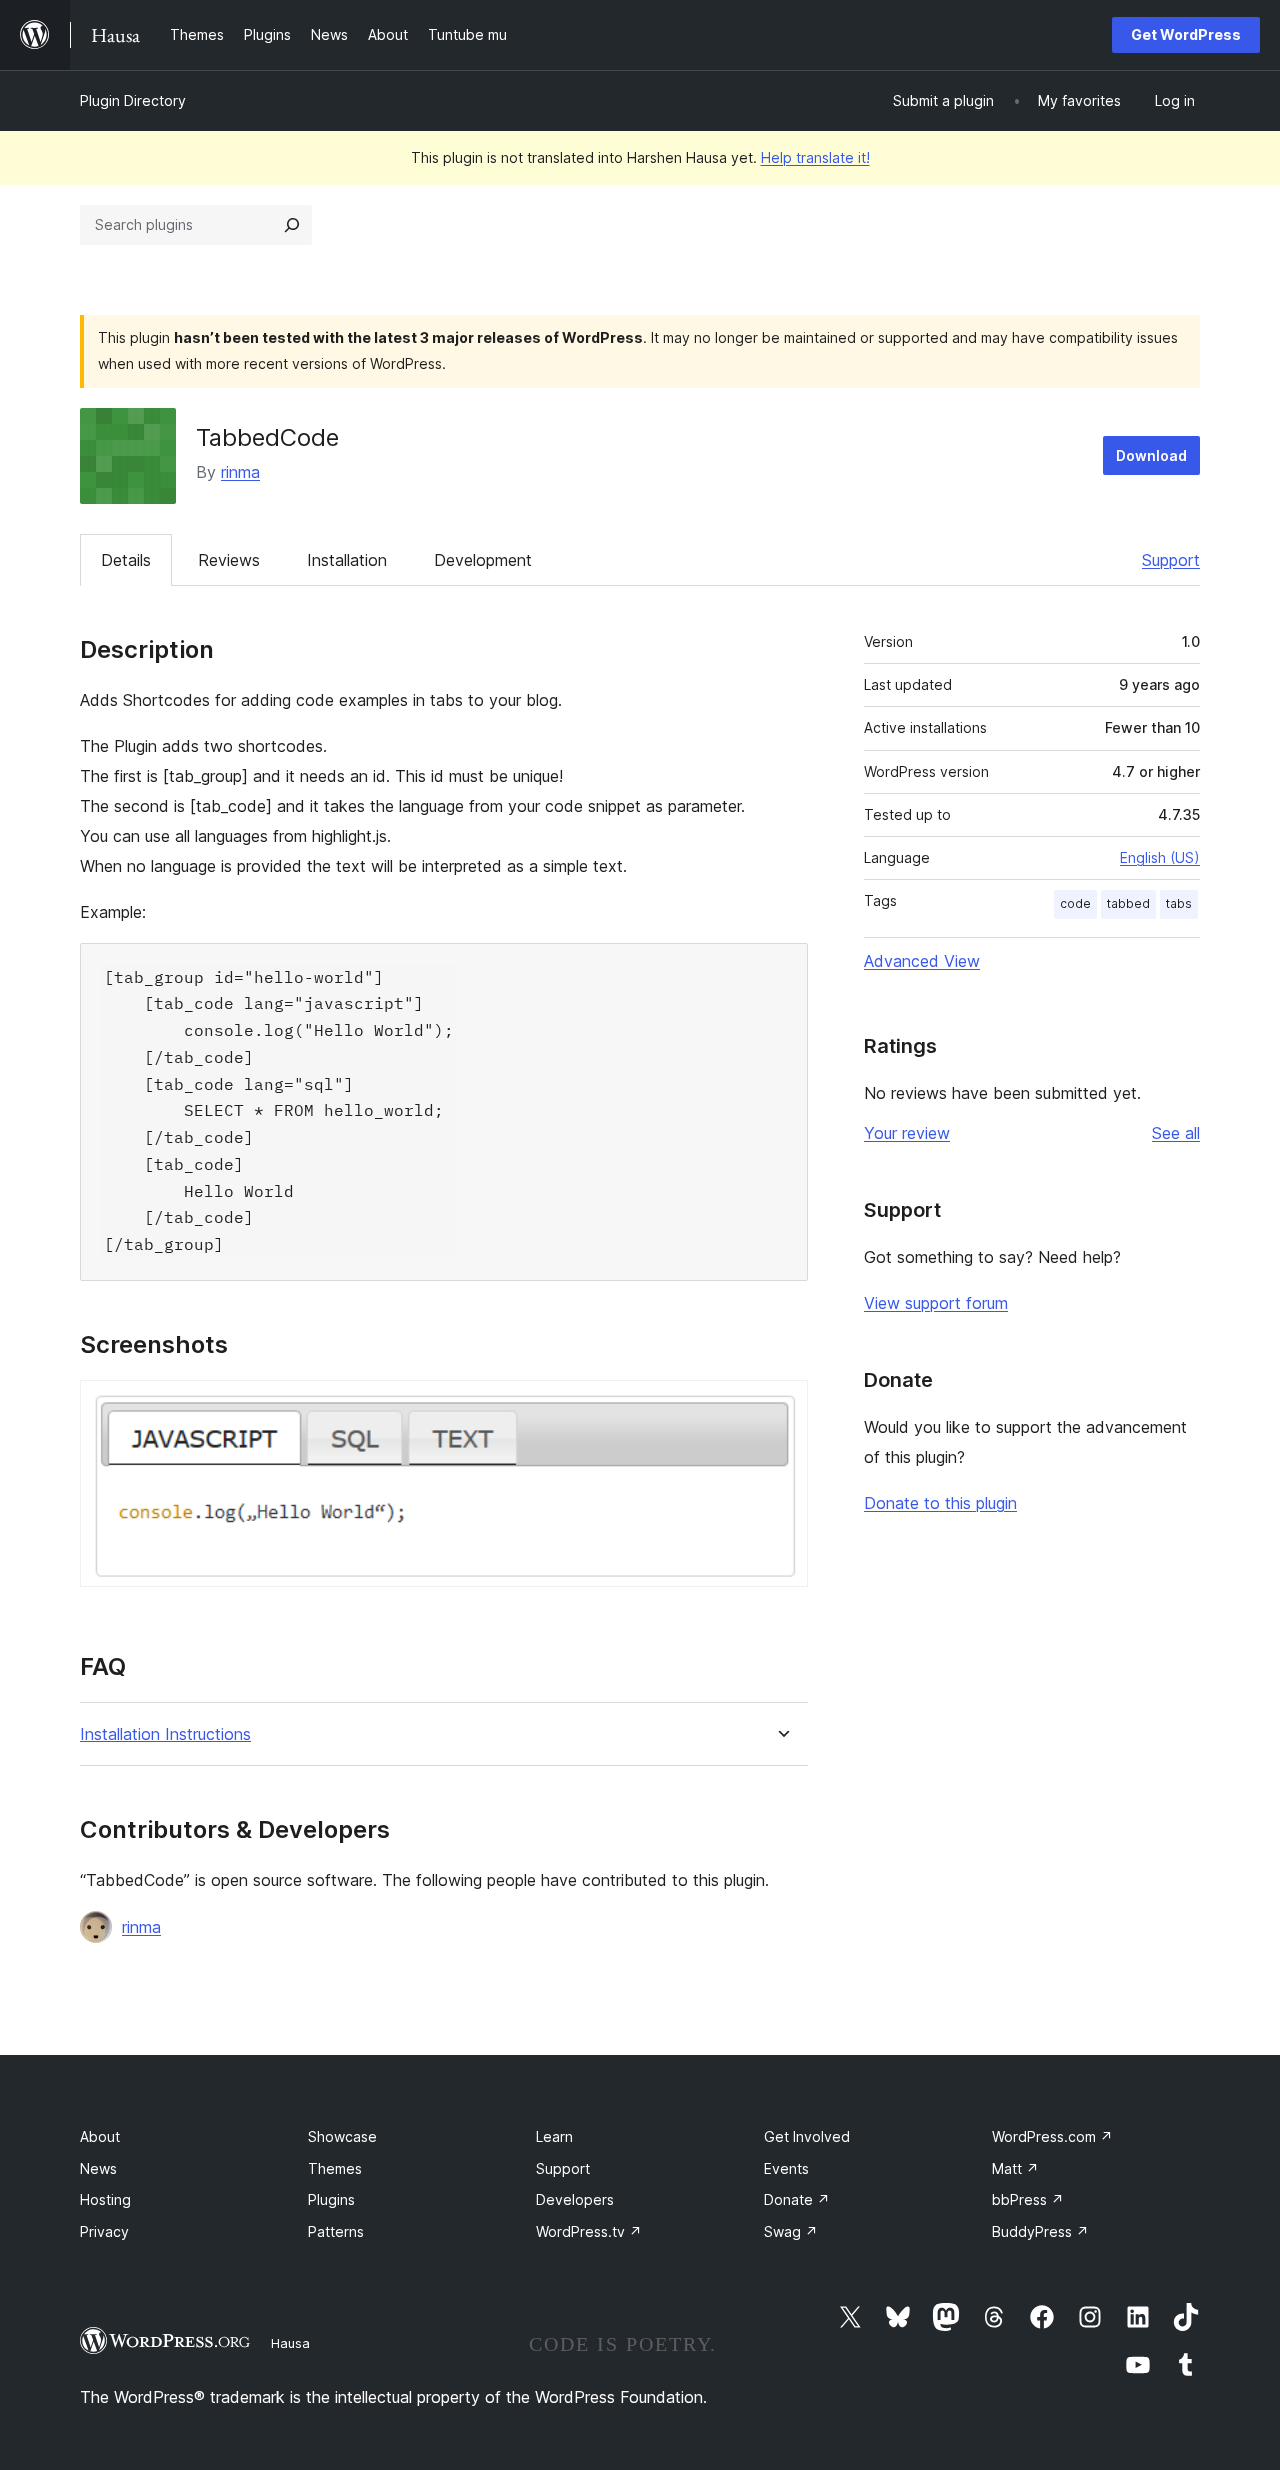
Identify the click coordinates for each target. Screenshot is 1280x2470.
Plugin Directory (133, 100)
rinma (240, 472)
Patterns (336, 2231)
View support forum (936, 1303)
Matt (1015, 2168)
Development (483, 560)
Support (1171, 560)
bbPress (1028, 2199)
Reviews (229, 560)
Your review (907, 1133)
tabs (1179, 903)
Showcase (342, 2136)
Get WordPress (1186, 34)
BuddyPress (1040, 2231)
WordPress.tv (589, 2231)
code (1075, 903)
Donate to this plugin (940, 1503)
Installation (347, 560)
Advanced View (922, 961)
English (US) (1160, 857)
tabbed (1128, 903)
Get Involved (807, 2136)
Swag (791, 2231)
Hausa (290, 2343)
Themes (335, 2168)
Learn (554, 2136)
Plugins (331, 2199)
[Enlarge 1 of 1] (781, 1407)
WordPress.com (1052, 2136)
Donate (797, 2199)
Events (786, 2168)
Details (126, 560)
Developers (575, 2199)
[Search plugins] (292, 225)
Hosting (105, 2199)
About (100, 2136)
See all (1176, 1133)
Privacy (104, 2231)
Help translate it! (815, 157)
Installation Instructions (165, 1734)
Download (1151, 455)
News (98, 2168)
